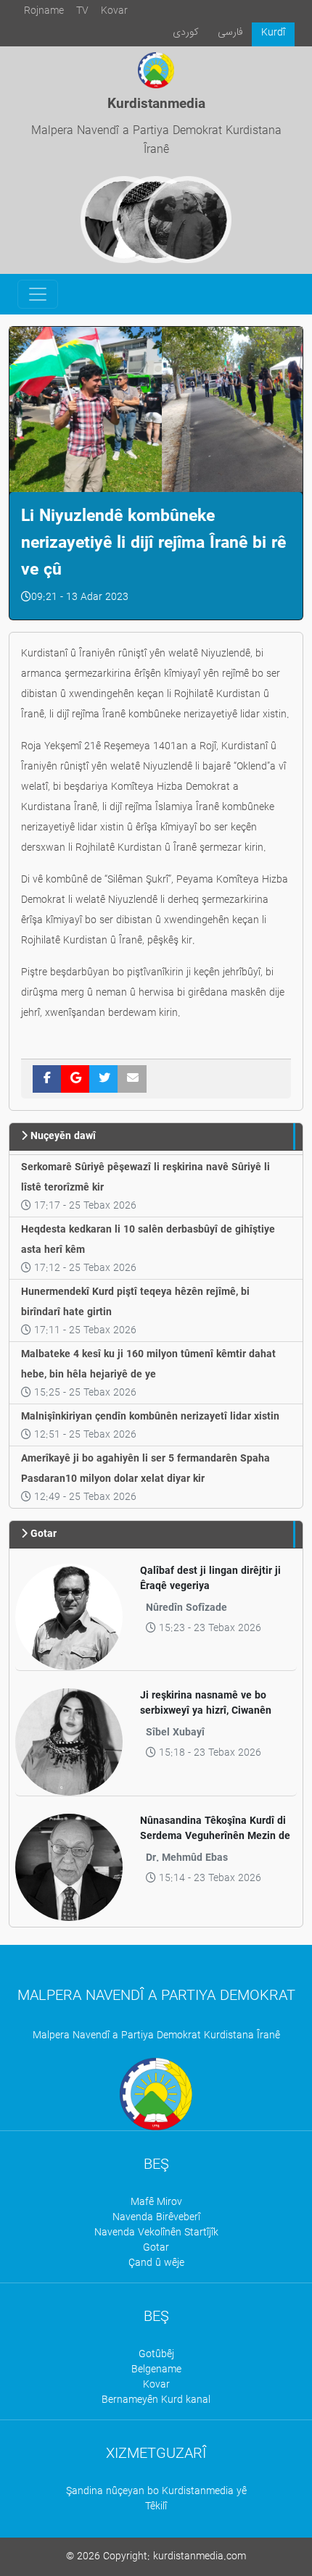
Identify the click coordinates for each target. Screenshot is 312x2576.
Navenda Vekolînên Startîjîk (156, 2233)
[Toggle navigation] (38, 294)
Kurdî (273, 33)
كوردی (186, 32)
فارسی (230, 32)
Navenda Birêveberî (156, 2218)
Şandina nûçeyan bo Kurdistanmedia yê (156, 2492)
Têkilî (156, 2507)
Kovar (114, 11)
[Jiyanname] (188, 220)
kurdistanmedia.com (200, 2557)
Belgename (156, 2370)
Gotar (156, 2248)
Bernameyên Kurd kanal (156, 2400)
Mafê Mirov (156, 2202)
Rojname (44, 11)
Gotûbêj (156, 2355)
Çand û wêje (156, 2263)
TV (82, 11)
